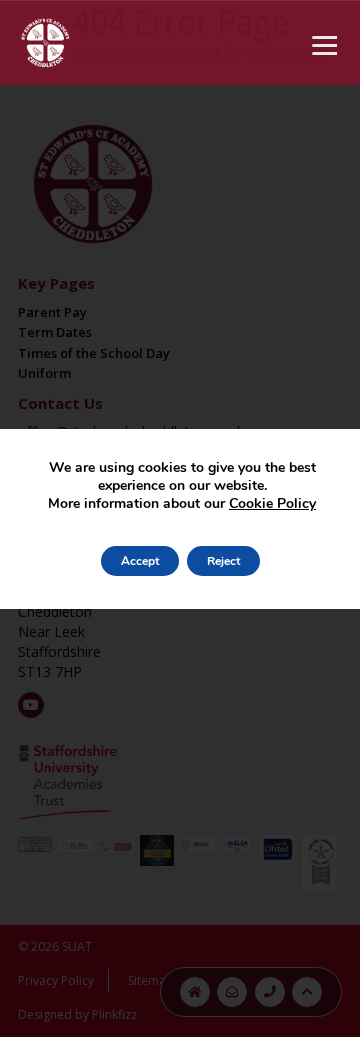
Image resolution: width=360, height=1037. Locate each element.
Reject (223, 561)
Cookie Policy (272, 503)
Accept (140, 561)
